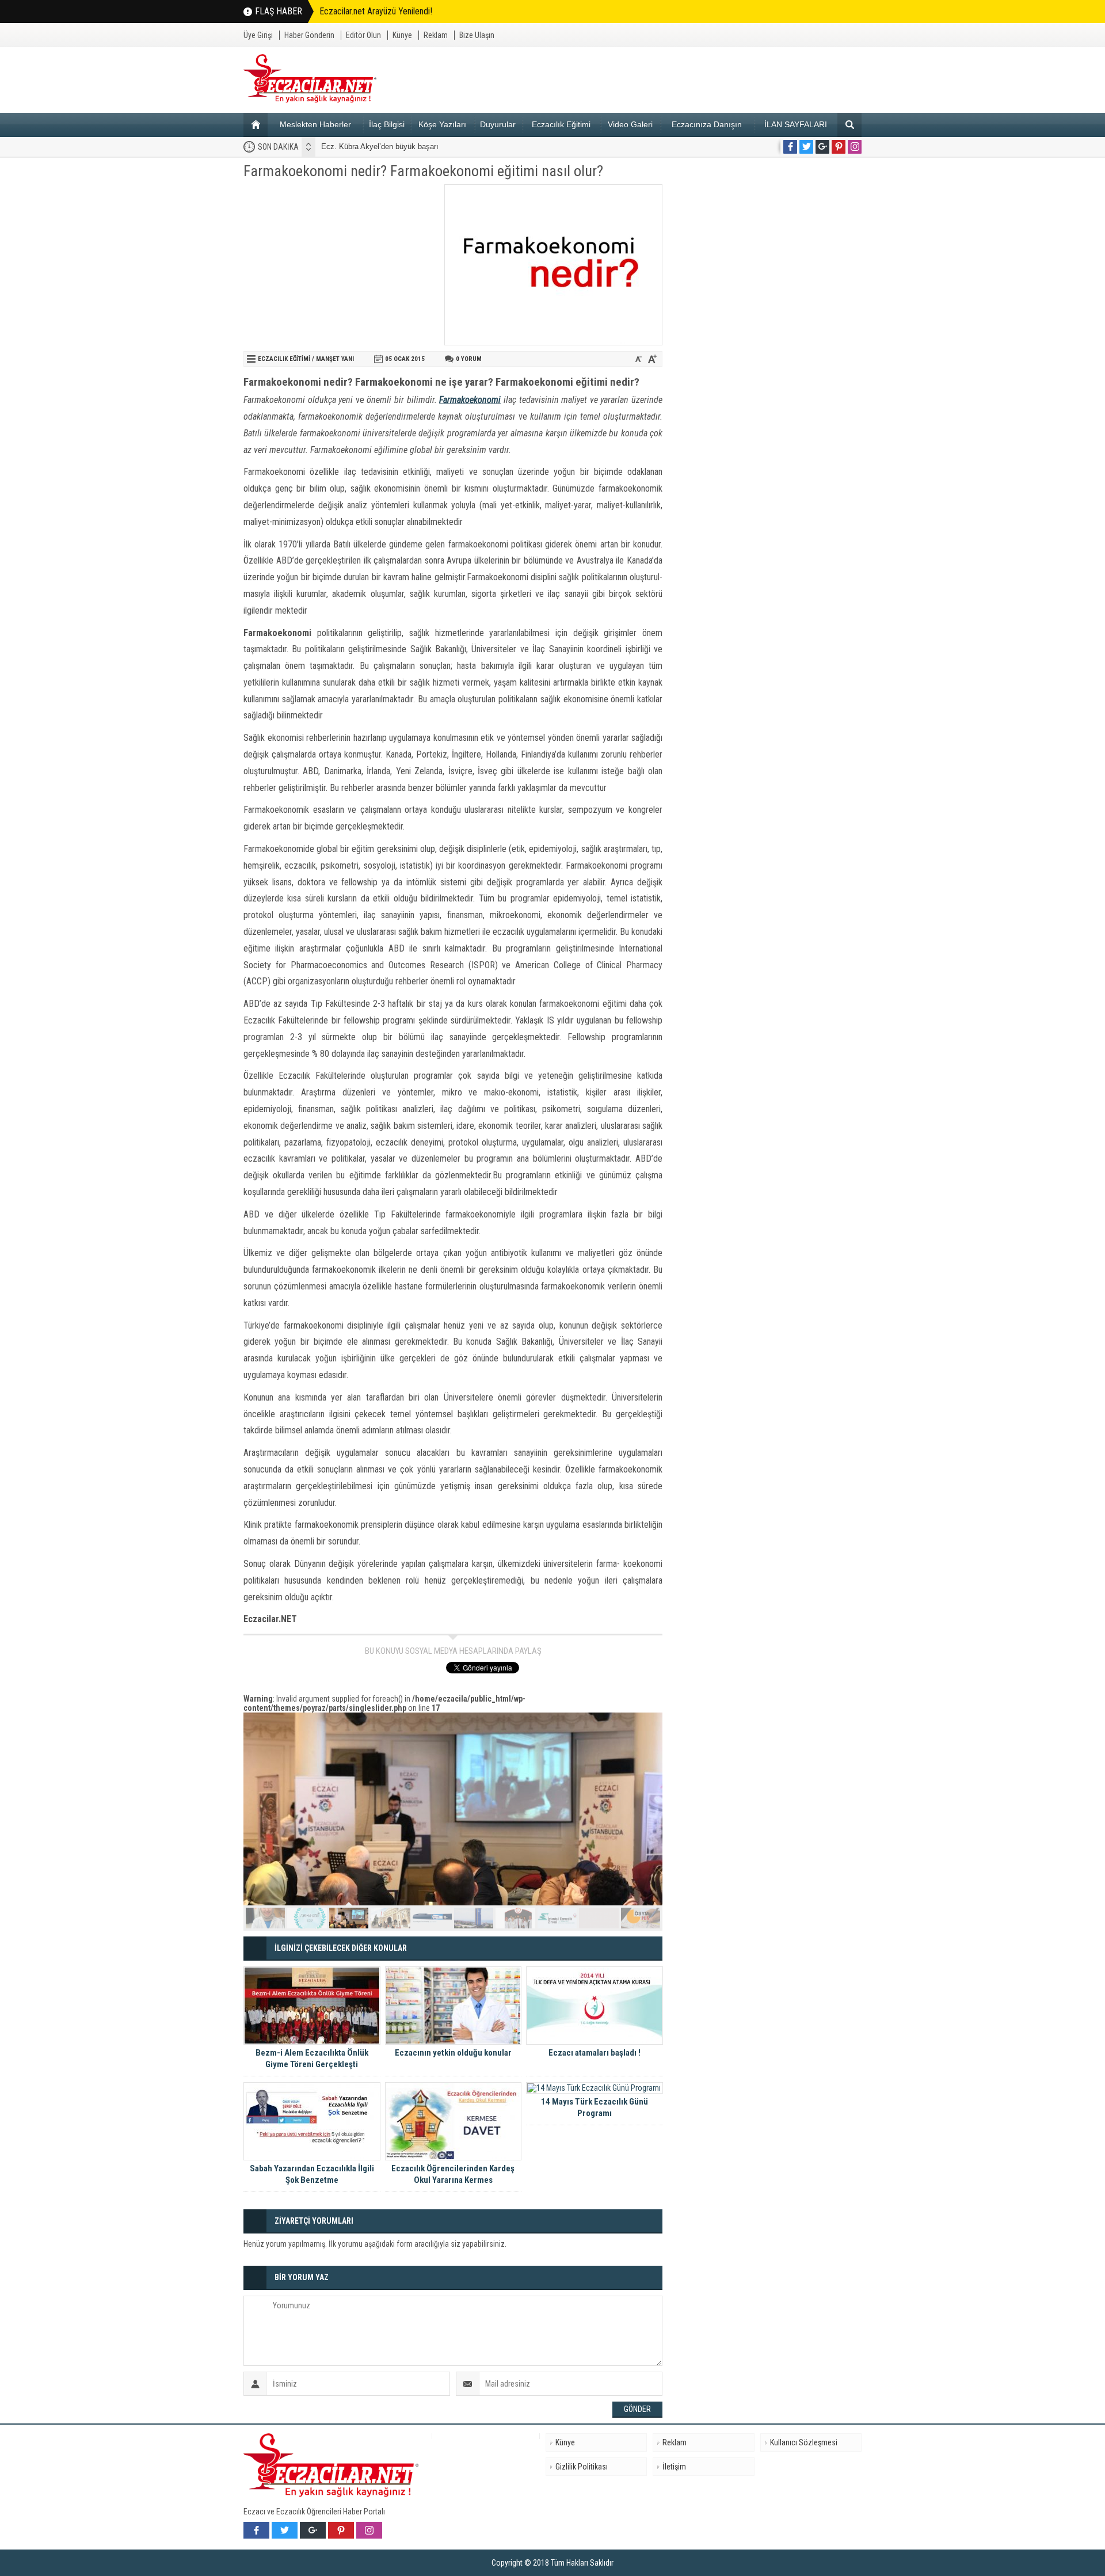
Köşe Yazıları (442, 124)
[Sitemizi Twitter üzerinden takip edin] (806, 147)
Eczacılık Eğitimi (561, 124)
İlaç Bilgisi (387, 124)
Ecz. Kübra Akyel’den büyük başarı (380, 147)
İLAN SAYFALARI (796, 124)
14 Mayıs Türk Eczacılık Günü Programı (595, 2107)
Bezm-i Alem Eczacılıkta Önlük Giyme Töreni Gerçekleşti (312, 2058)
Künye (402, 35)
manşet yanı (335, 359)
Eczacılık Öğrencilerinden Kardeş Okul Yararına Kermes (453, 2174)
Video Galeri (630, 124)
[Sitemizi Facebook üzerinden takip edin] (790, 147)
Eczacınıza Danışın (707, 124)
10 (641, 1918)
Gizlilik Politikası (582, 2467)
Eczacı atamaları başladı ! (595, 2053)
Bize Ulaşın (477, 35)
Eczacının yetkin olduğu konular (453, 2053)
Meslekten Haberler (315, 124)
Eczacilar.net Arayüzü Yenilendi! (376, 11)
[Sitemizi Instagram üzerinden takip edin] (855, 147)
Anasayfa (256, 125)
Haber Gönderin (309, 35)
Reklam (436, 35)
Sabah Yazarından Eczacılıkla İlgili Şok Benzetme (312, 2174)
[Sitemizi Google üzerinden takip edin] (822, 147)
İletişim (674, 2467)
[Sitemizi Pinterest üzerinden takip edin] (839, 147)
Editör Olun (363, 35)
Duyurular (498, 124)
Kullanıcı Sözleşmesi (804, 2442)
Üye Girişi (258, 35)
